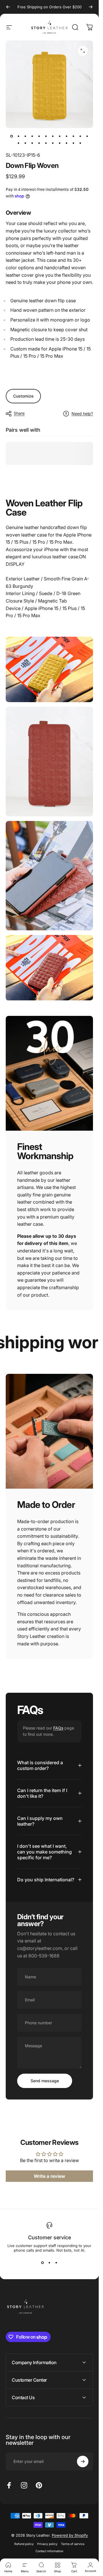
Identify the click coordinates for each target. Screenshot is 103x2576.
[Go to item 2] (19, 136)
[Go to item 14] (25, 143)
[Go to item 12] (87, 136)
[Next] (91, 7)
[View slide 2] (49, 2263)
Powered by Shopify (70, 2535)
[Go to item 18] (53, 143)
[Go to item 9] (67, 136)
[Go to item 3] (25, 136)
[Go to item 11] (80, 136)
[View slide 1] (43, 2263)
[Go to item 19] (60, 143)
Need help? (82, 413)
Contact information (49, 2551)
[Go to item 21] (74, 143)
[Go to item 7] (53, 136)
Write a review (49, 2176)
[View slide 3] (56, 2263)
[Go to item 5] (39, 136)
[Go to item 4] (32, 136)
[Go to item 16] (39, 143)
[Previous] (8, 7)
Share (19, 413)
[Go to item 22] (80, 143)
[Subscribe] (83, 2461)
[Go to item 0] (12, 136)
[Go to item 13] (19, 143)
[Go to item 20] (67, 143)
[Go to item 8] (60, 136)
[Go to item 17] (46, 143)
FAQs (58, 1728)
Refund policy (24, 2544)
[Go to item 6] (46, 136)
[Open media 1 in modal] (83, 51)
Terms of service (73, 2544)
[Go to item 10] (74, 136)
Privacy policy (47, 2544)
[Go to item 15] (32, 143)
